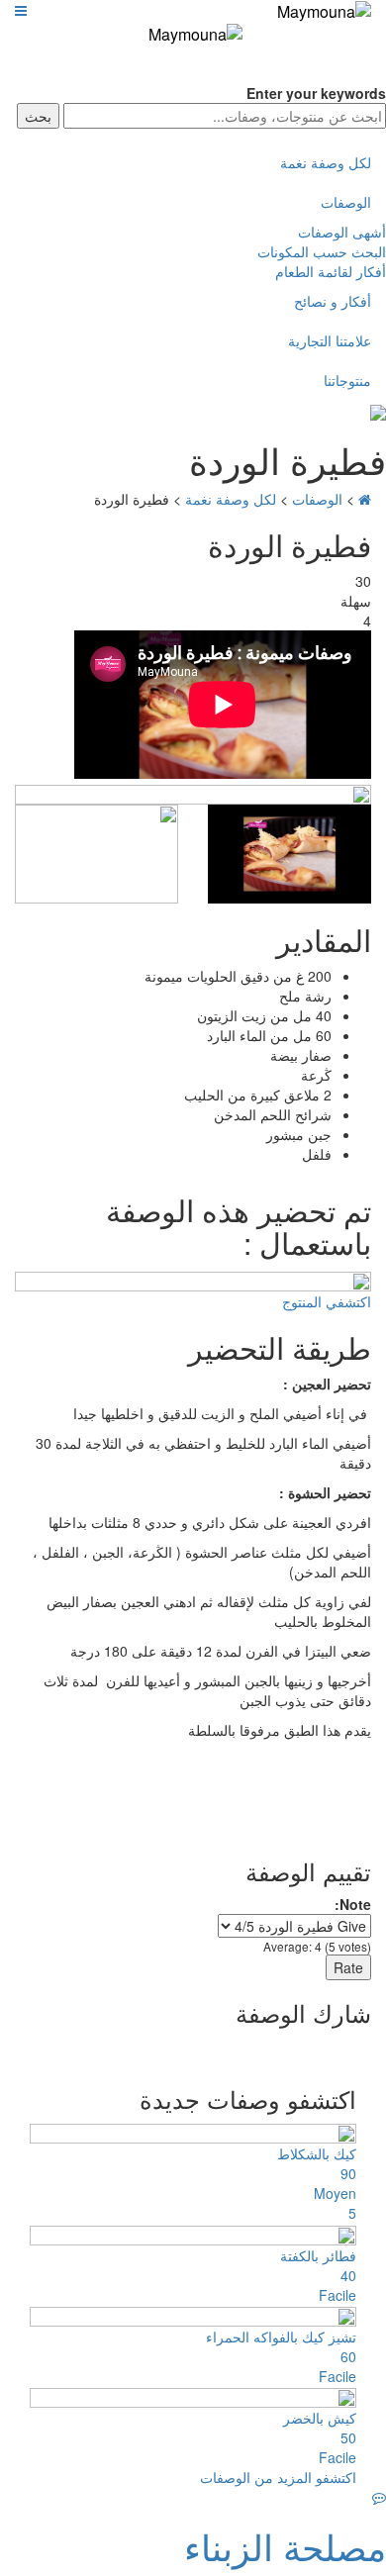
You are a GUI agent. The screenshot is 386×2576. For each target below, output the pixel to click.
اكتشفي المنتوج (327, 1301)
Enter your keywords (316, 93)
